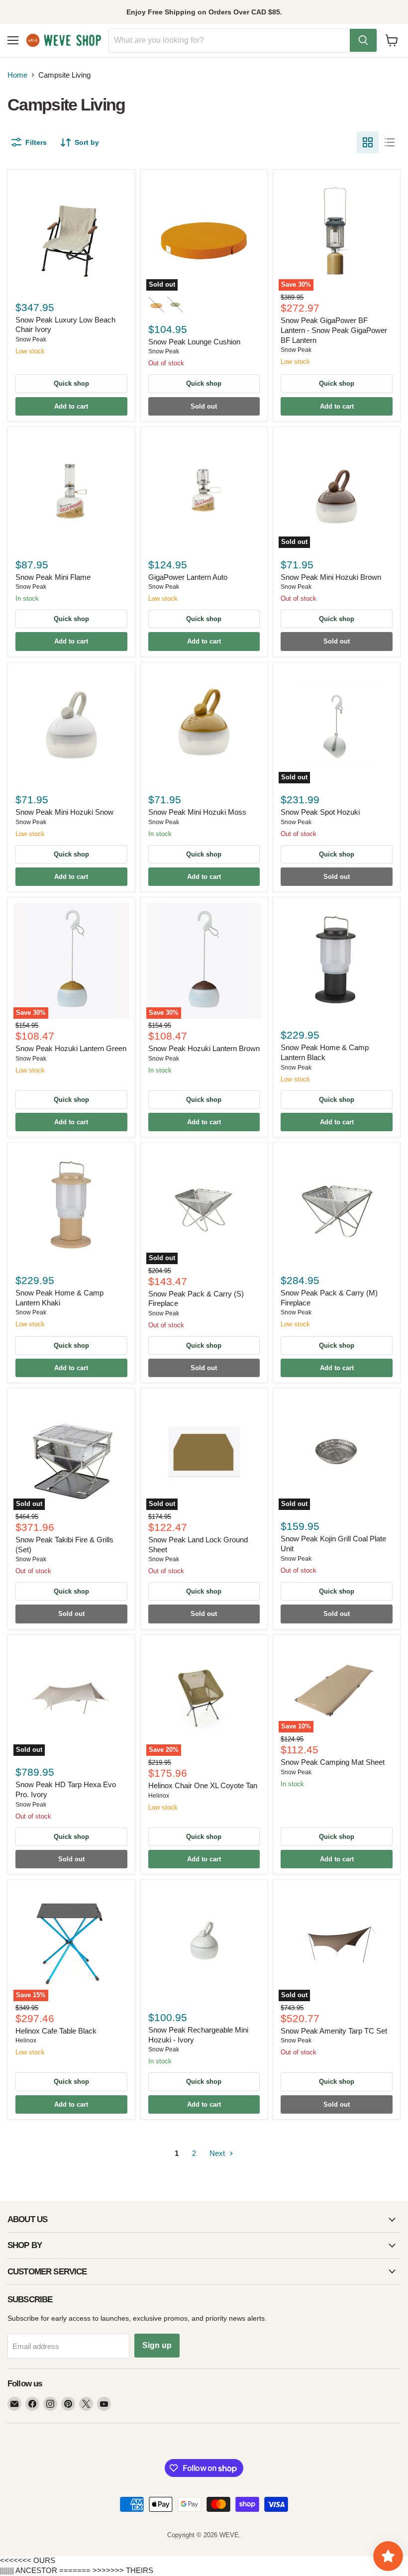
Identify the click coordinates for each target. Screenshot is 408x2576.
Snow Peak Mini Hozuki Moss (197, 812)
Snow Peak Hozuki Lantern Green (71, 1048)
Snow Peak (31, 339)
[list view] (390, 142)
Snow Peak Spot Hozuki (320, 812)
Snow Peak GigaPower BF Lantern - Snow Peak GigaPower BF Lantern (334, 330)
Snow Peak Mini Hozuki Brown (331, 577)
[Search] (363, 40)
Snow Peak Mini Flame (53, 577)
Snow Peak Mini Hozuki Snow (64, 812)
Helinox (159, 1796)
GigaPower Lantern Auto (188, 577)
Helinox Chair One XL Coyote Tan (203, 1785)
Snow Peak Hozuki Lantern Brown (204, 1048)
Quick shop (71, 383)
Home (17, 75)
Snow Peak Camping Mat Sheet (333, 1762)
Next (218, 2153)
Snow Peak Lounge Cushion (194, 342)
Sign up (157, 2345)
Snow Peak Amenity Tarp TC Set (334, 2031)
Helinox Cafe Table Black (56, 2031)
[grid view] (368, 142)
